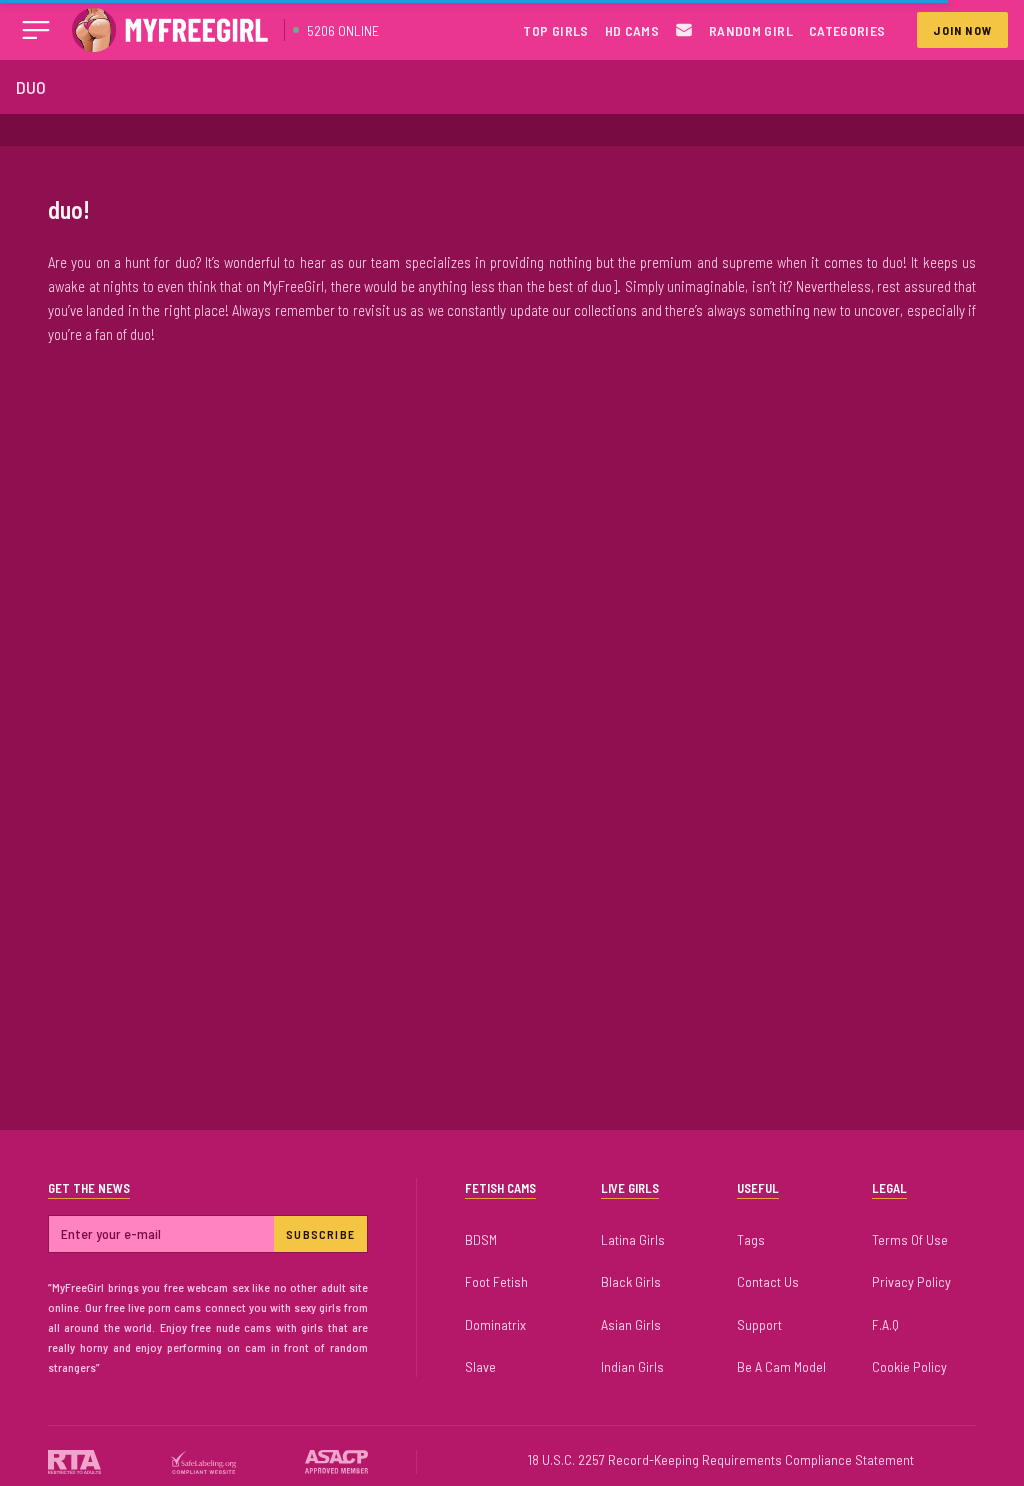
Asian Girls (631, 1324)
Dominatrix (495, 1324)
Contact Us (768, 1281)
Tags (751, 1239)
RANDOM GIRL (751, 30)
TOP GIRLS (555, 30)
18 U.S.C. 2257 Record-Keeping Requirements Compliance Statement (721, 1459)
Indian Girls (632, 1366)
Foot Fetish (496, 1281)
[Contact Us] (684, 30)
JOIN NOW (962, 30)
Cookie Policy (909, 1366)
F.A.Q (885, 1324)
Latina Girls (633, 1239)
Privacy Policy (911, 1281)
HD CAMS (632, 30)
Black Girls (631, 1281)
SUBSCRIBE (320, 1234)
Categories (847, 30)
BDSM (481, 1239)
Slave (480, 1366)
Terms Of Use (910, 1239)
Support (759, 1324)
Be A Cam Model (781, 1366)
